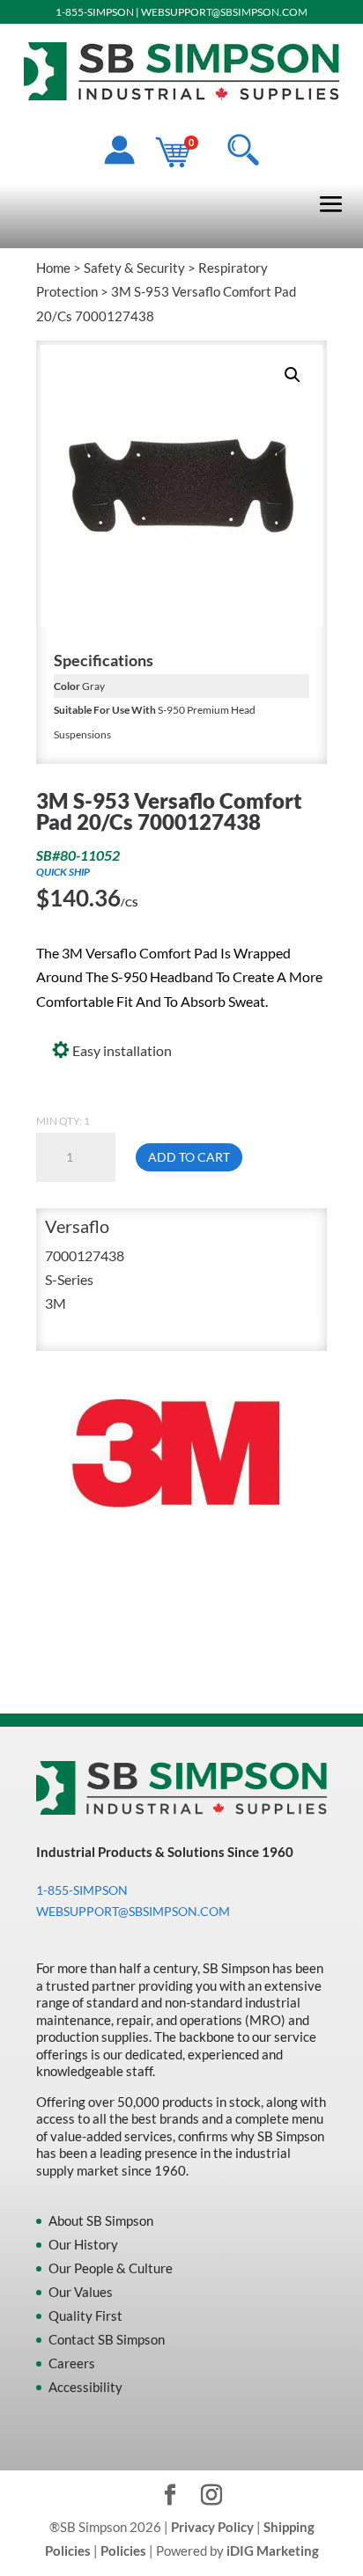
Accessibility (85, 2387)
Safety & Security (134, 268)
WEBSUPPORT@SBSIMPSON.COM (224, 12)
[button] (293, 375)
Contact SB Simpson (107, 2339)
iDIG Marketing (273, 2550)
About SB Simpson (101, 2220)
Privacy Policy (212, 2527)
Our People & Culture (111, 2268)
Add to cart (189, 1157)
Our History (83, 2244)
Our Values (81, 2292)
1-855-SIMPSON (95, 12)
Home (53, 268)
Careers (72, 2363)
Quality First (85, 2315)
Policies (123, 2550)
